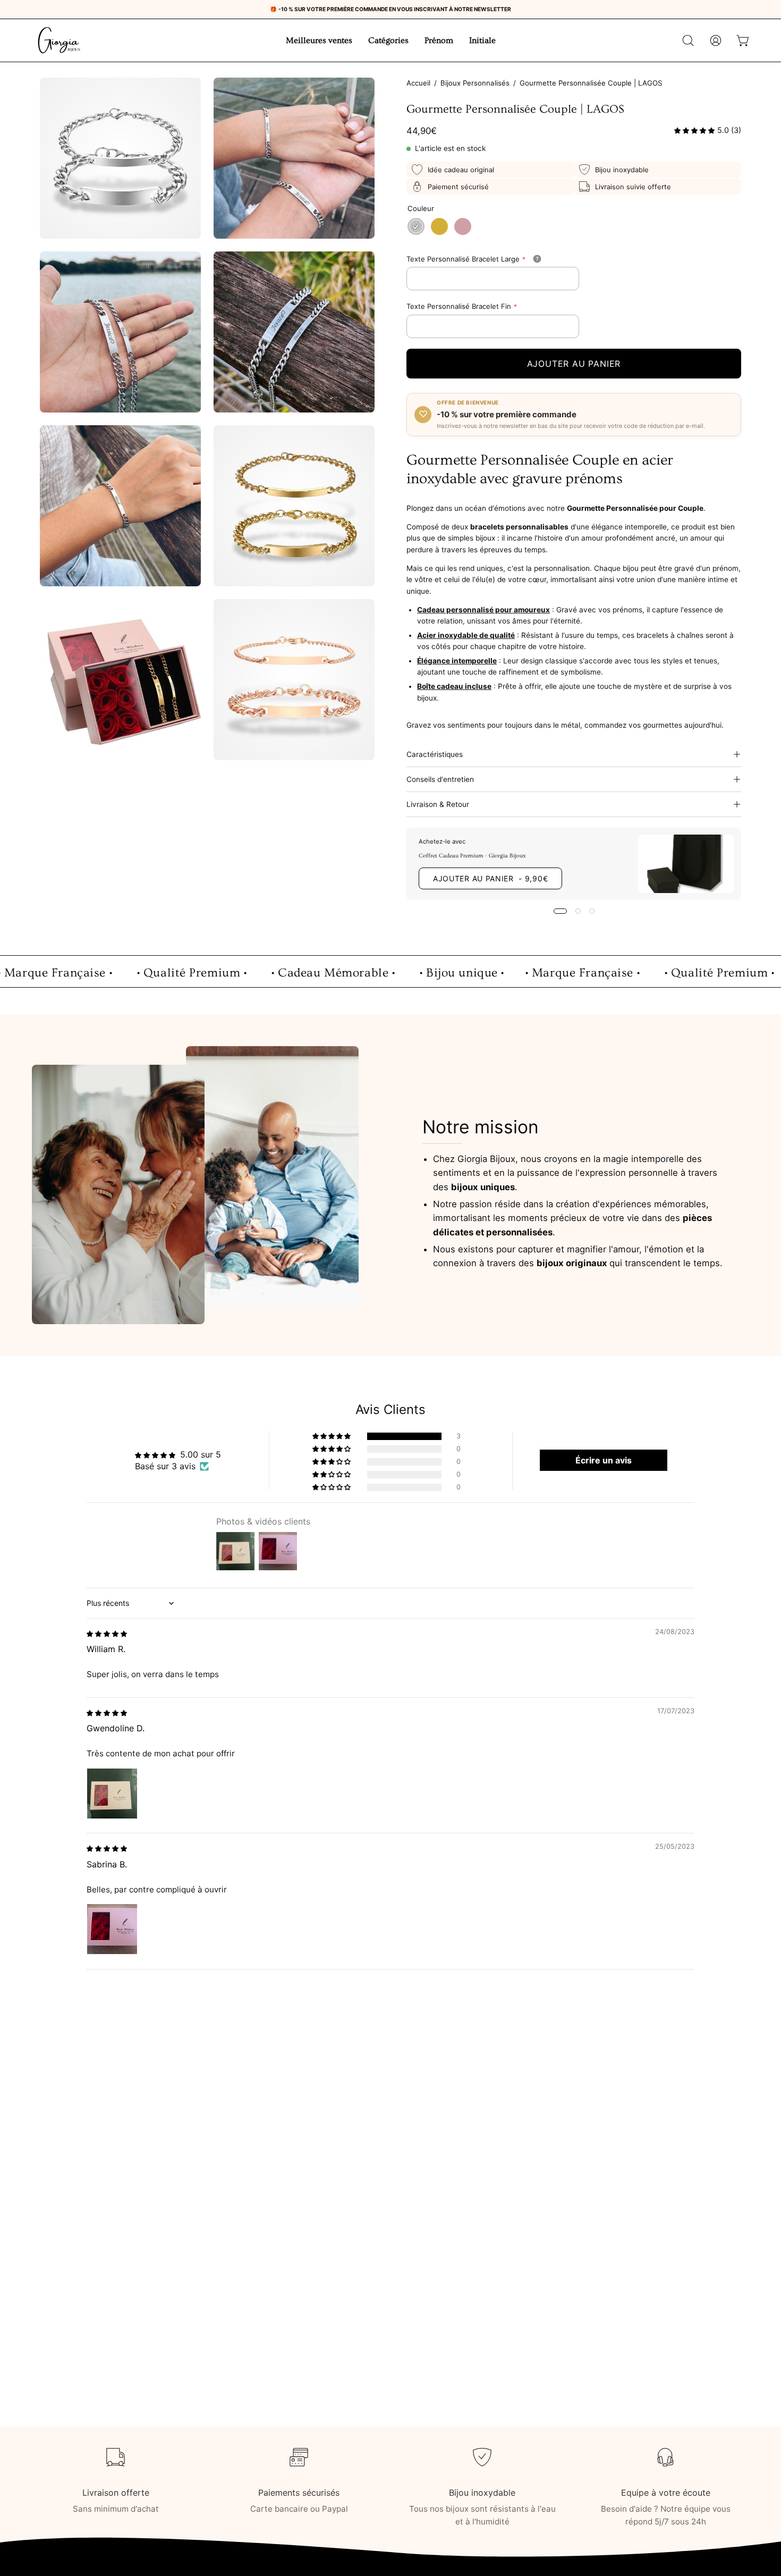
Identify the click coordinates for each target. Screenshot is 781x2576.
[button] (688, 40)
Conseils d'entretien (440, 779)
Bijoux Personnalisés (475, 83)
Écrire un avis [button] (604, 1460)
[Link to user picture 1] (112, 1794)
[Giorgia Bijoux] (58, 40)
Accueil (418, 83)
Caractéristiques (435, 754)
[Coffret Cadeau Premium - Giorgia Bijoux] (686, 864)
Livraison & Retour (438, 804)
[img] (107, 1633)
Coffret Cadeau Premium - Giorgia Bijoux (472, 856)
